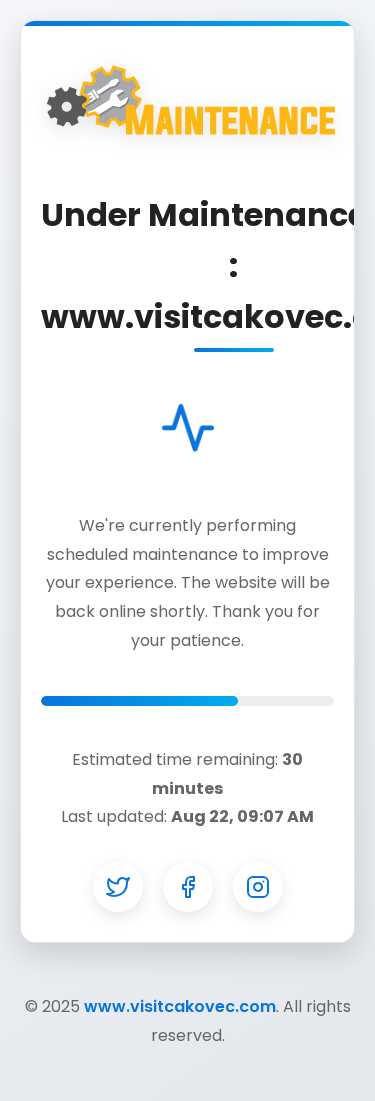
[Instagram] (258, 887)
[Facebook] (188, 887)
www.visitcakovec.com (180, 1006)
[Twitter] (118, 887)
